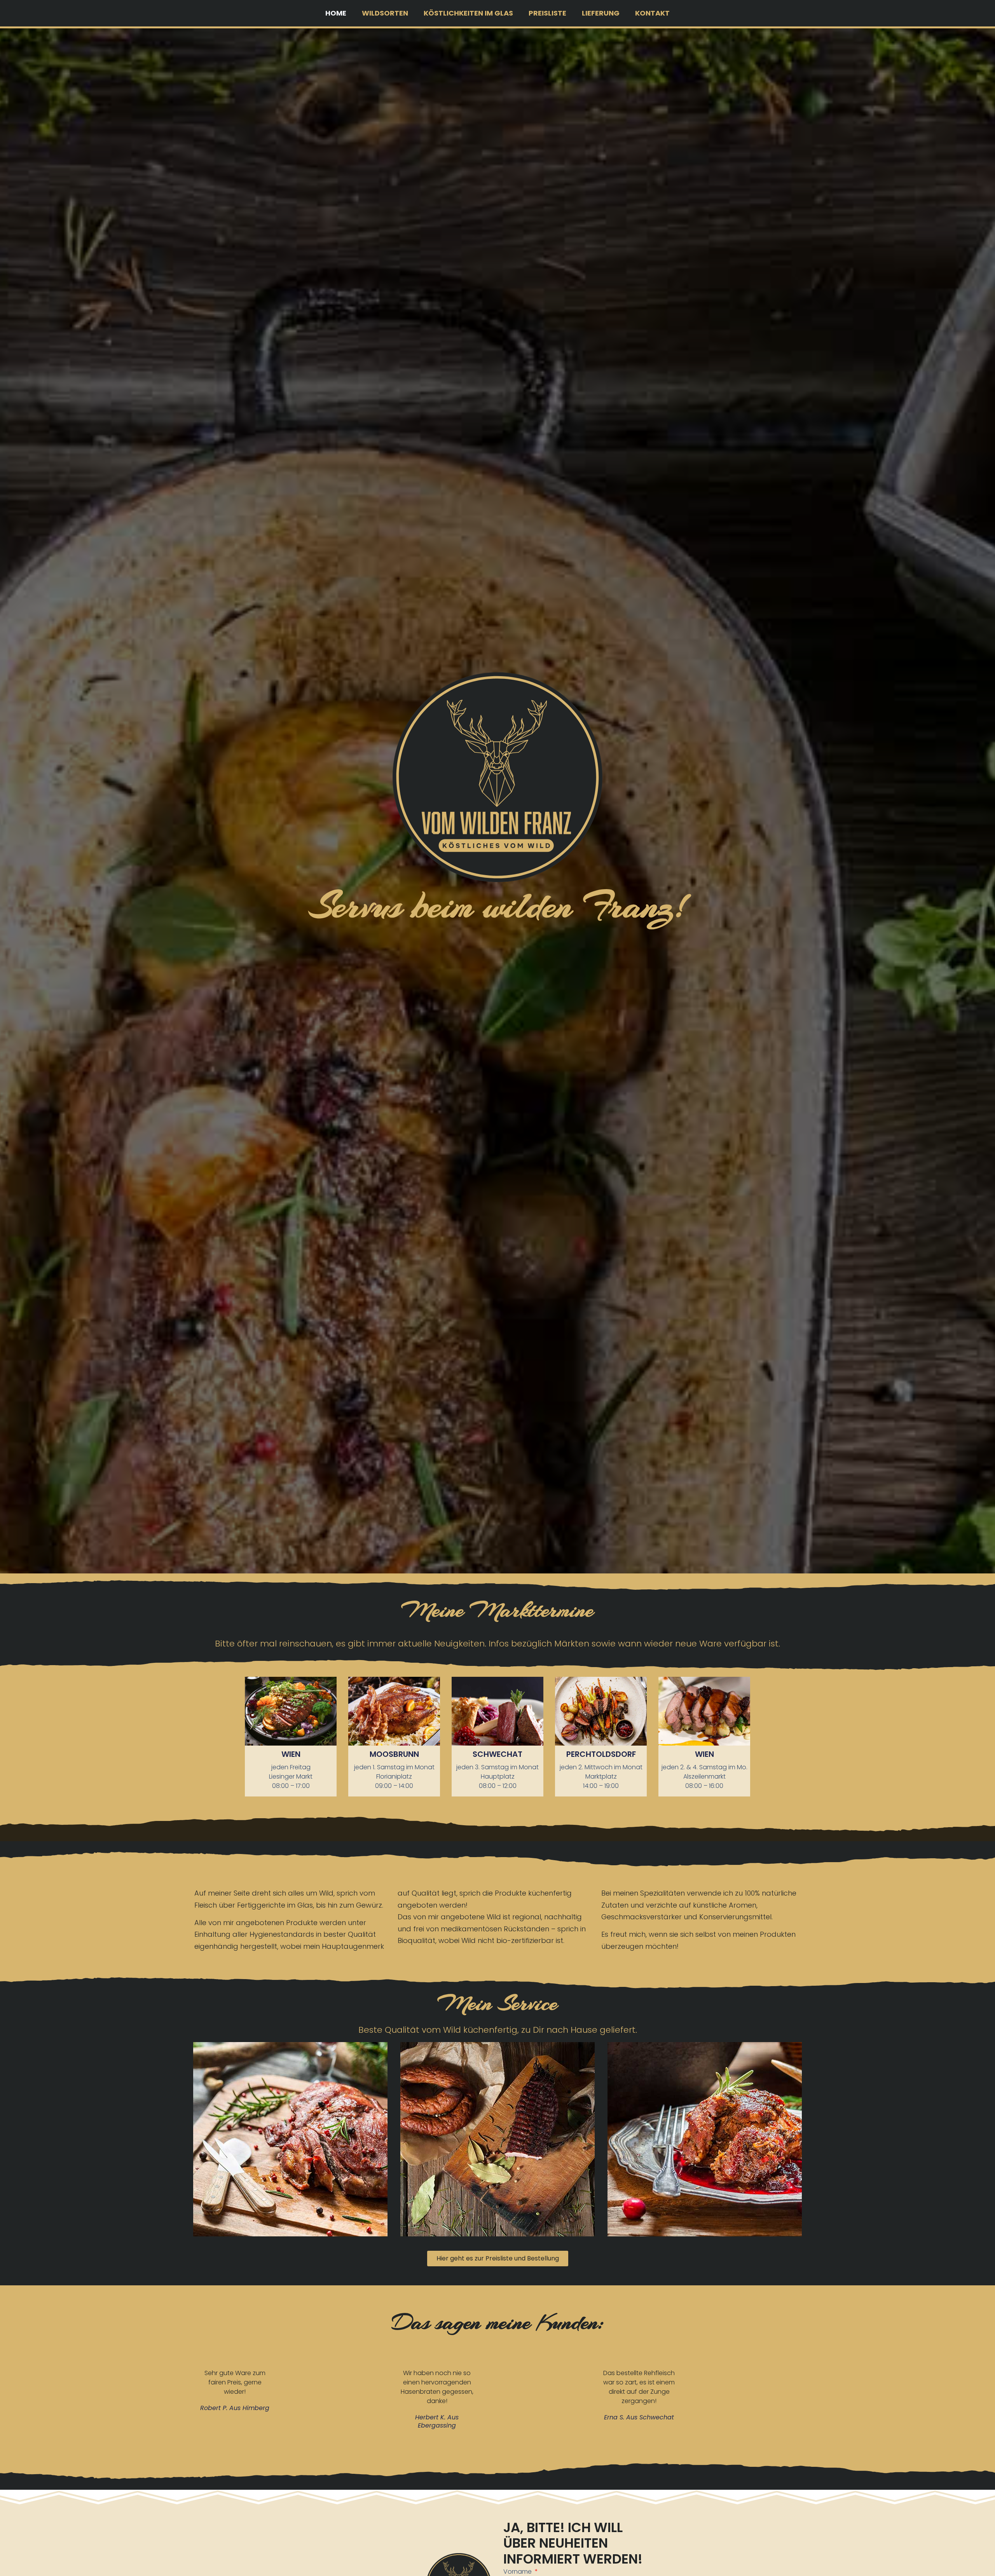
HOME (336, 13)
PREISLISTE (547, 13)
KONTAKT (652, 13)
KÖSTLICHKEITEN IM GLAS (468, 13)
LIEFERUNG (601, 13)
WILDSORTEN (385, 13)
